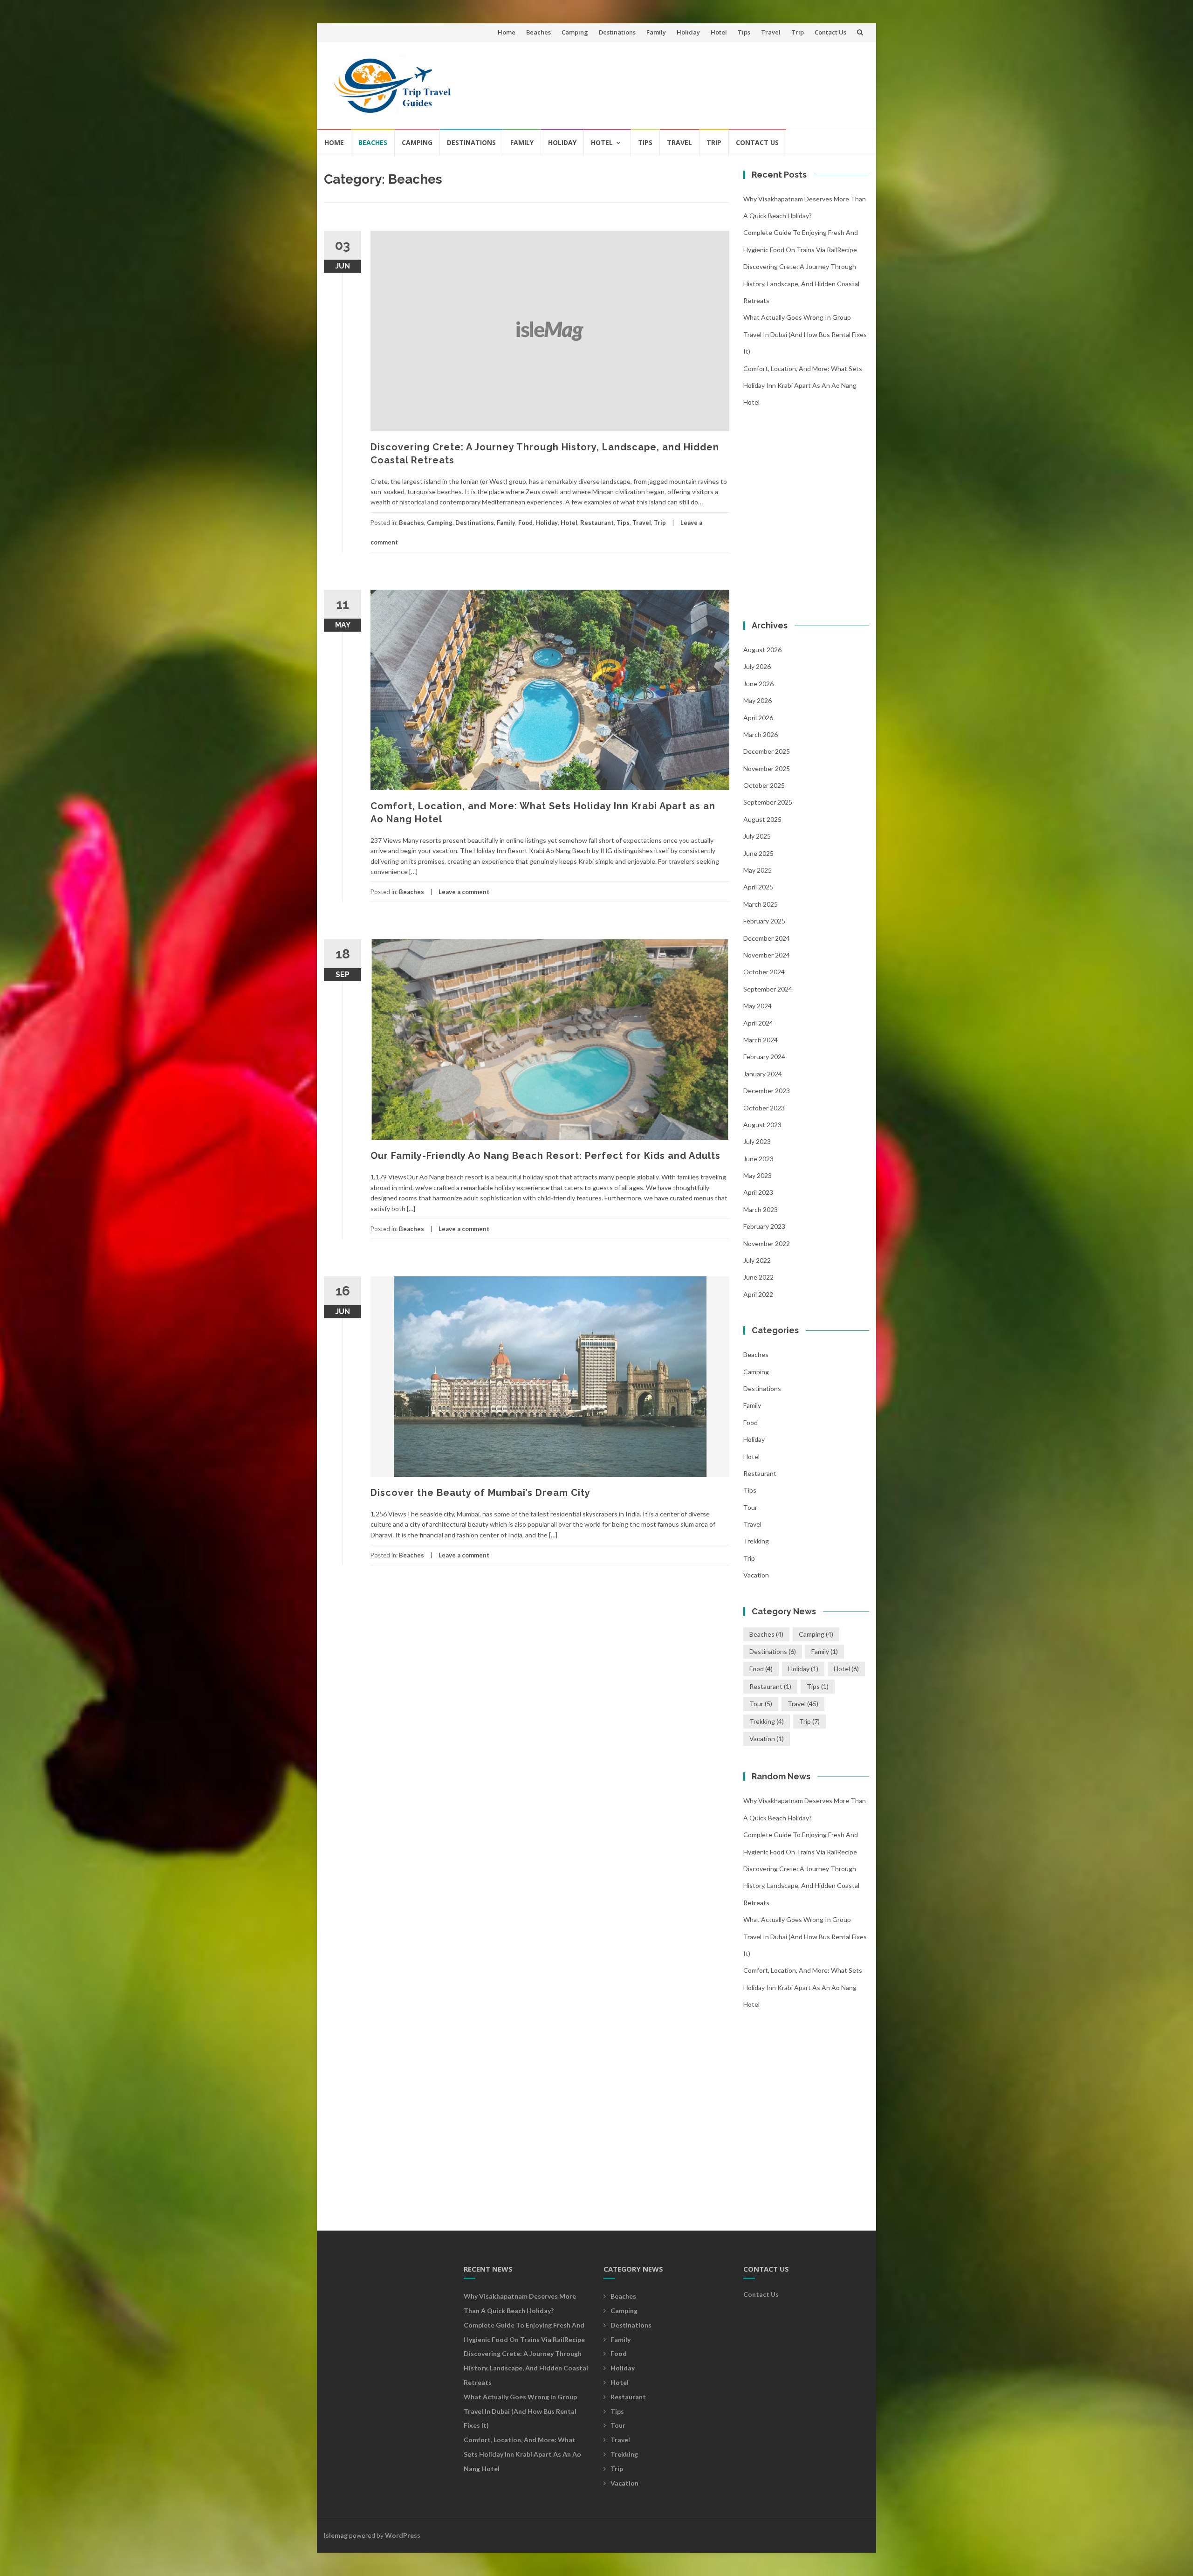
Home (507, 32)
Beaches (538, 32)
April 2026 (758, 718)
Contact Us (830, 32)
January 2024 (763, 1074)
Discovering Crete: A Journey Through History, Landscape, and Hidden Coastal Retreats (801, 283)
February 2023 (764, 1226)
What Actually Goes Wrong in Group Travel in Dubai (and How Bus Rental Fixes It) (805, 334)
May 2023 (758, 1175)
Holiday (688, 32)
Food (525, 523)
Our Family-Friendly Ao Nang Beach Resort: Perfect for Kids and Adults (545, 1156)
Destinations (617, 32)
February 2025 (764, 921)
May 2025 (758, 870)
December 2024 (767, 938)
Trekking (756, 1541)
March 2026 (761, 734)
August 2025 (762, 819)
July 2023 (757, 1141)
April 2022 (758, 1294)
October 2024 (764, 972)
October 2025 (764, 785)
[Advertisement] (692, 81)
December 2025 (767, 751)
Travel (771, 32)
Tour (750, 1507)
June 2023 (758, 1159)
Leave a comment (464, 892)
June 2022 (758, 1277)
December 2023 (767, 1091)
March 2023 (761, 1209)
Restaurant (597, 523)
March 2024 (761, 1040)
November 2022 (767, 1243)
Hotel (719, 32)
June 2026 (758, 684)
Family (656, 32)
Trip (798, 32)
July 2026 (757, 666)
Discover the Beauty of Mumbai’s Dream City (480, 1493)
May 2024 (758, 1006)
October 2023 (764, 1108)
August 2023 (762, 1125)
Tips (744, 32)
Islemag (336, 2535)
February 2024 (764, 1057)
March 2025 (761, 904)
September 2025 (768, 802)
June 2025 (758, 853)
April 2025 (758, 887)
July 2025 (757, 836)
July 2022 (757, 1260)
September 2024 (768, 989)
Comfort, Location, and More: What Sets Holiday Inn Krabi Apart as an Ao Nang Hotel (803, 386)
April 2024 (758, 1023)
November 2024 (767, 955)
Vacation (756, 1575)
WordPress (403, 2535)
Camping (575, 32)
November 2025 (767, 768)
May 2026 (758, 700)
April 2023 (758, 1192)
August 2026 (762, 650)
